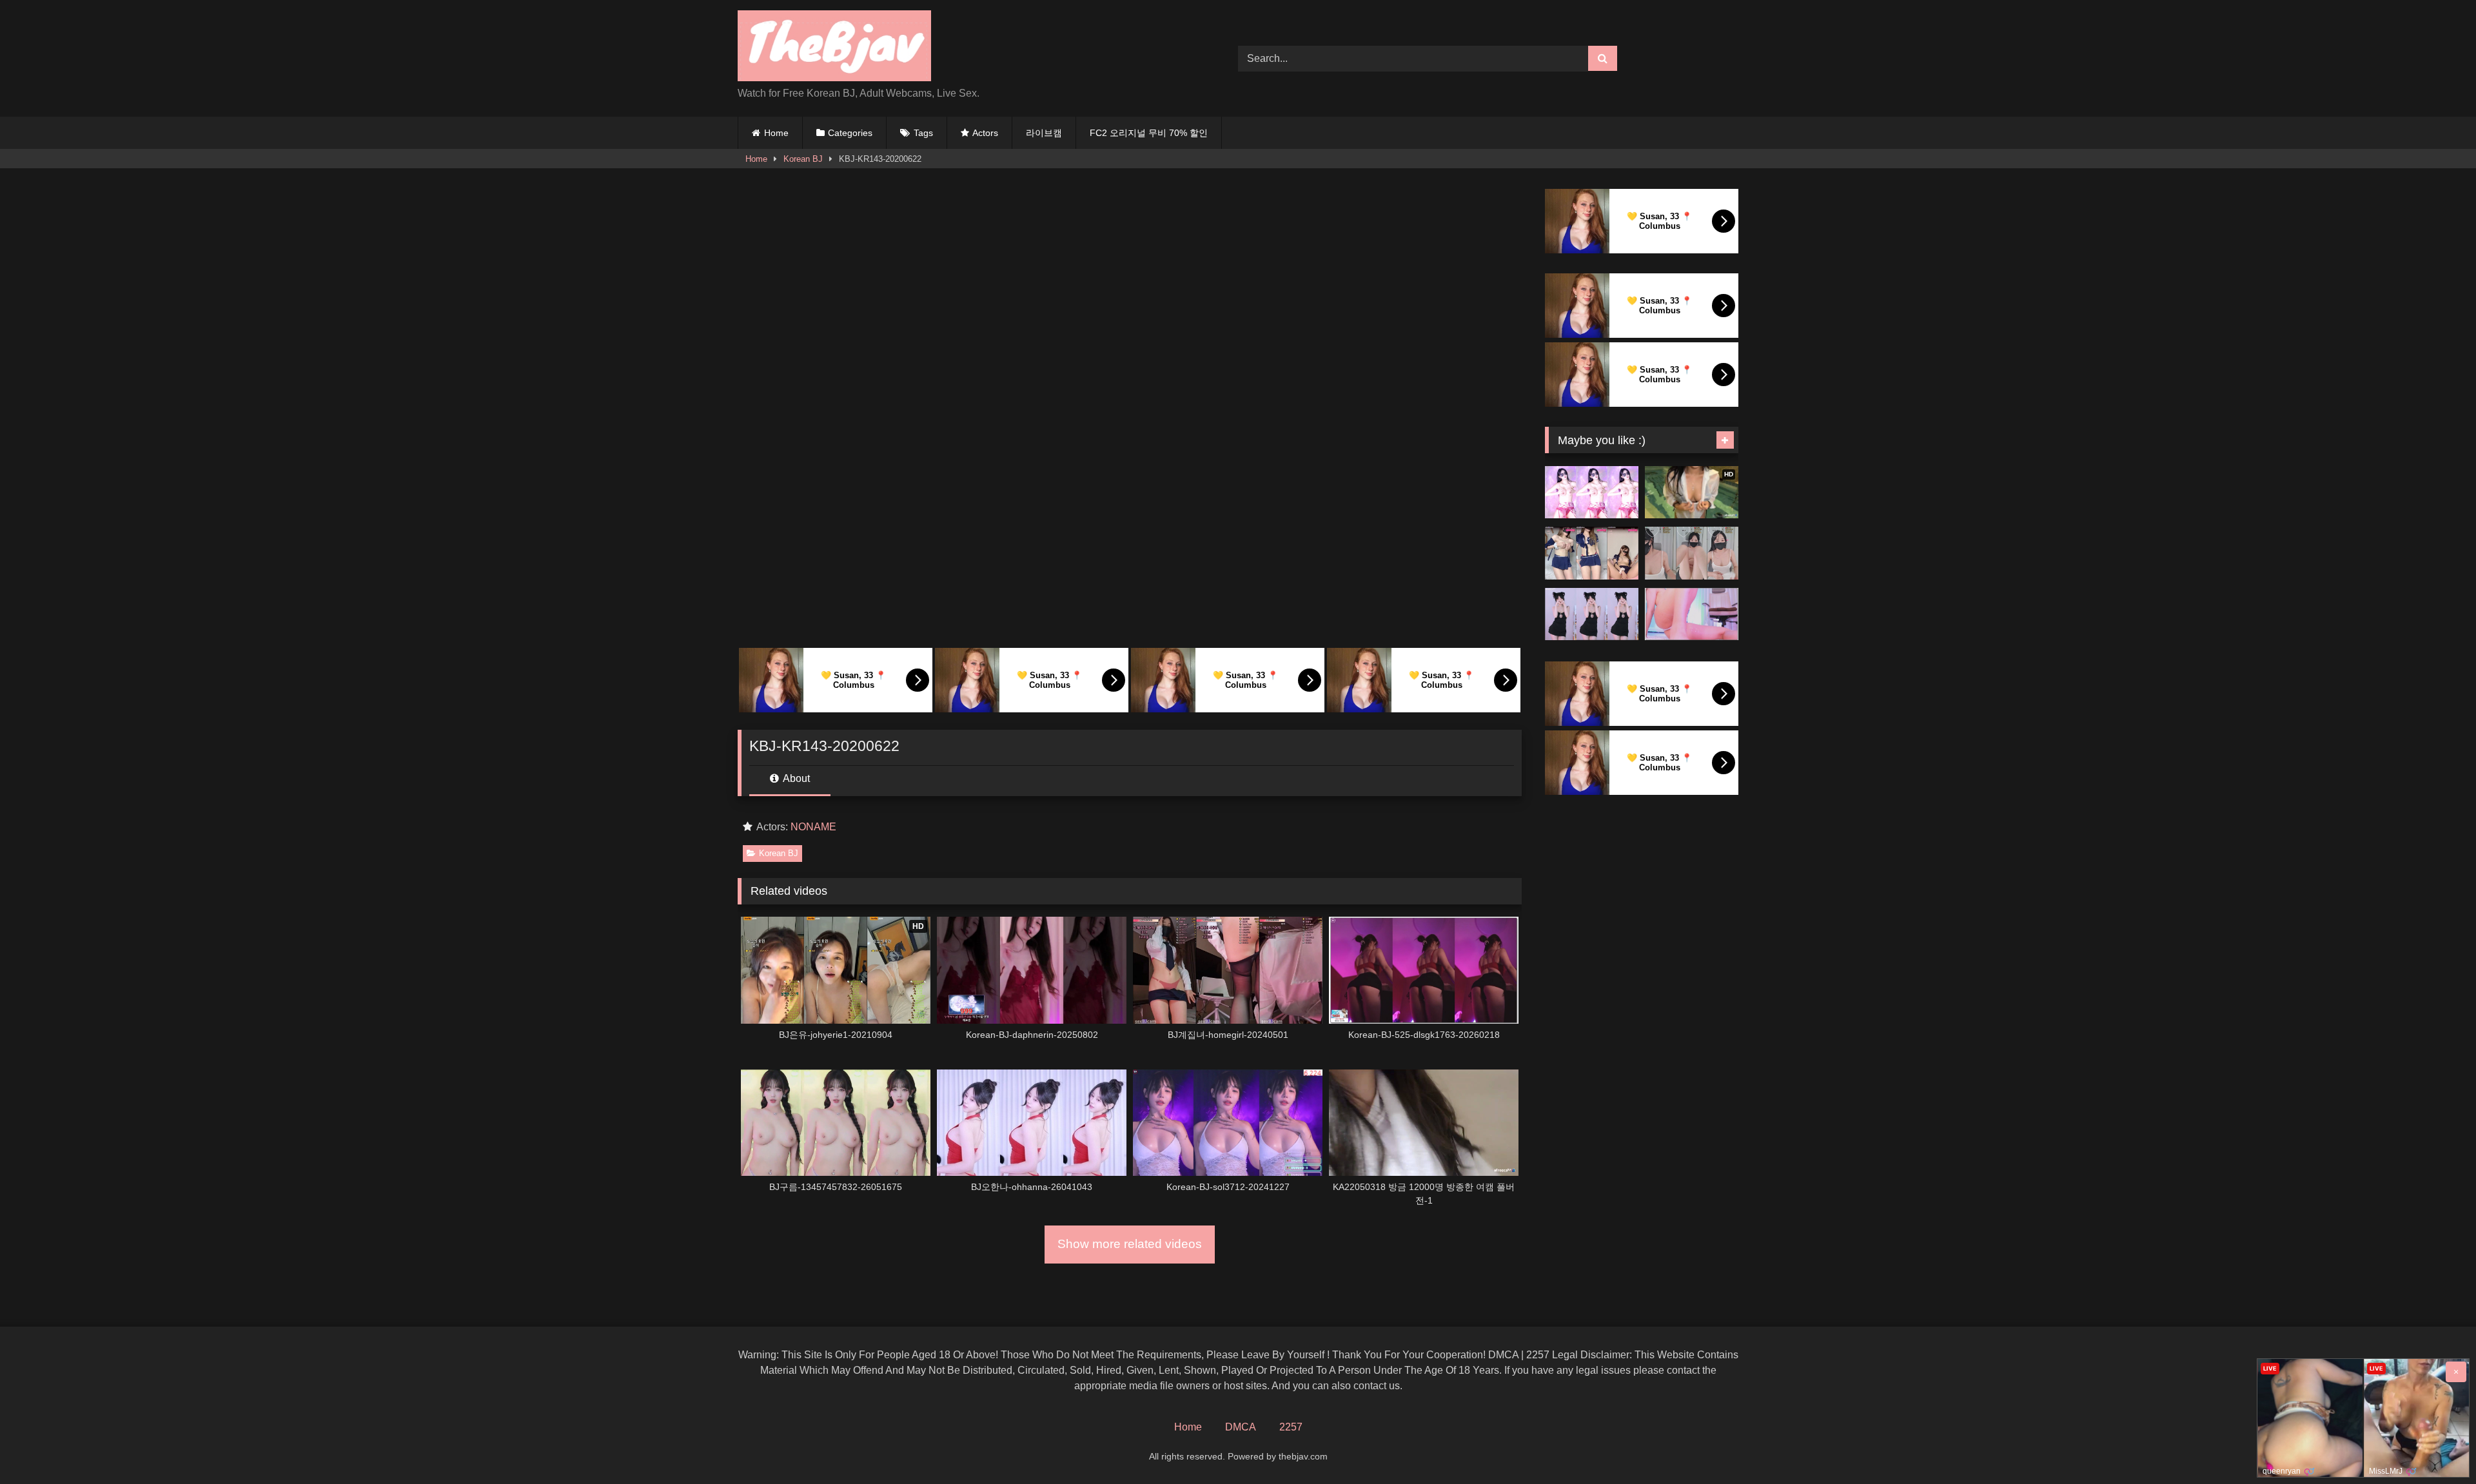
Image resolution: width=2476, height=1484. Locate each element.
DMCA (1241, 1427)
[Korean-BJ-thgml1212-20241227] (1592, 493)
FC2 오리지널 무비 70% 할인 (1149, 133)
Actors (985, 133)
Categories (850, 133)
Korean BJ (803, 159)
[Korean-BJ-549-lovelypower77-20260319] (1692, 614)
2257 (1291, 1427)
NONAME (813, 827)
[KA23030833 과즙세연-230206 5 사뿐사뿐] (1592, 614)
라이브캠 (1044, 133)
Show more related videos (1130, 1244)
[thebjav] (834, 48)
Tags (923, 133)
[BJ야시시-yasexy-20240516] (1592, 553)
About (795, 778)
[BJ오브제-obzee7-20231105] (1692, 553)
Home (776, 133)
